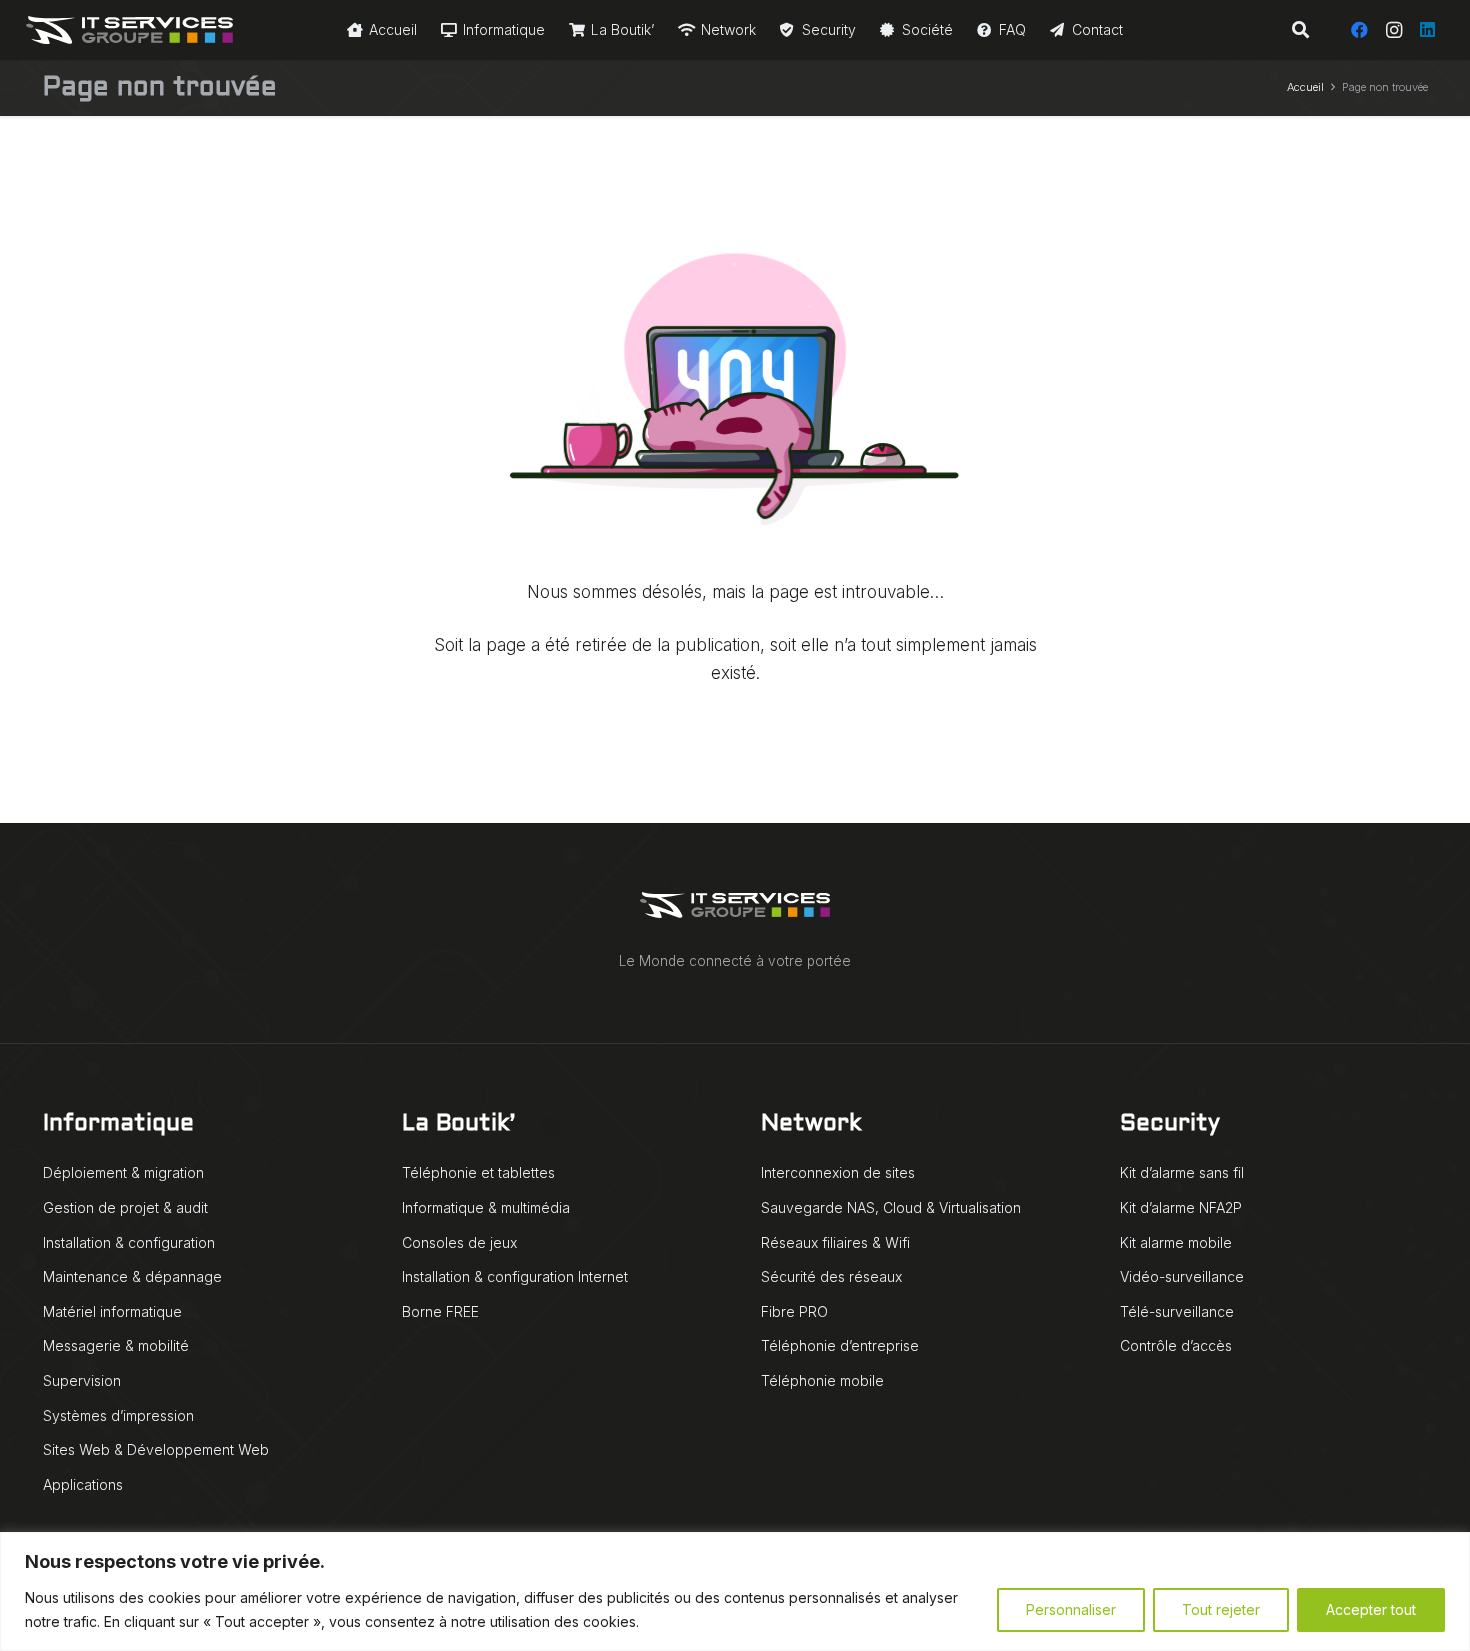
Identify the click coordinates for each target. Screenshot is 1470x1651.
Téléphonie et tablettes (478, 1172)
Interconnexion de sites (838, 1172)
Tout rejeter (1221, 1609)
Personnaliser (1071, 1609)
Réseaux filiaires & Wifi (835, 1242)
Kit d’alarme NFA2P (1181, 1207)
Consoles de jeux (459, 1242)
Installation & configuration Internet (515, 1276)
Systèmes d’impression (118, 1415)
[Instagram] (1394, 30)
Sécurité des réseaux (831, 1276)
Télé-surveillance (1177, 1311)
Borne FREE (440, 1311)
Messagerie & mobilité (116, 1345)
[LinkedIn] (1428, 30)
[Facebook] (1360, 30)
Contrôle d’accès (1176, 1345)
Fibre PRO (794, 1311)
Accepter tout (1371, 1609)
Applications (83, 1484)
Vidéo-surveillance (1182, 1276)
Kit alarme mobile (1176, 1242)
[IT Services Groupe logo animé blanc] (129, 30)
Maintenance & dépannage (132, 1276)
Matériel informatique (112, 1311)
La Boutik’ (458, 1124)
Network (811, 1124)
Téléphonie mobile (822, 1380)
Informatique (118, 1124)
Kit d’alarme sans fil (1182, 1172)
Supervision (82, 1380)
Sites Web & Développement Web (156, 1449)
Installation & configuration (129, 1242)
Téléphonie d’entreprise (840, 1345)
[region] (735, 1591)
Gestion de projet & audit (125, 1207)
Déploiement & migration (123, 1172)
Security (1170, 1124)
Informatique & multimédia (486, 1207)
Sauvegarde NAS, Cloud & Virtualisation (891, 1207)
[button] (1299, 30)
